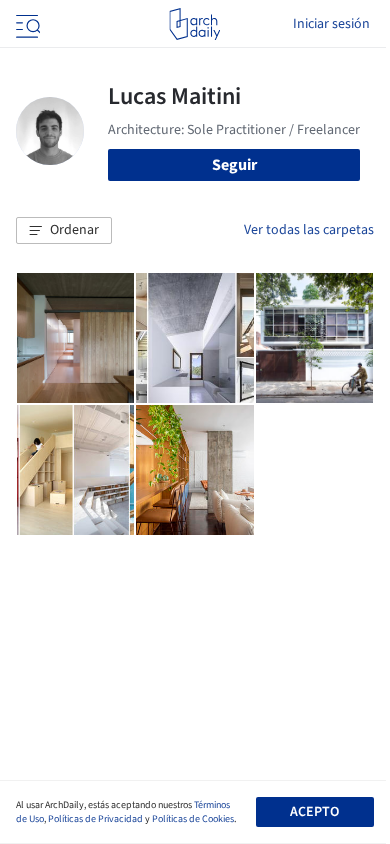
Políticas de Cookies (193, 819)
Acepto (314, 812)
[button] (64, 231)
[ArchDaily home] (194, 24)
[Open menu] (26, 24)
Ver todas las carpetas (309, 230)
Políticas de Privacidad (95, 819)
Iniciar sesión (331, 24)
